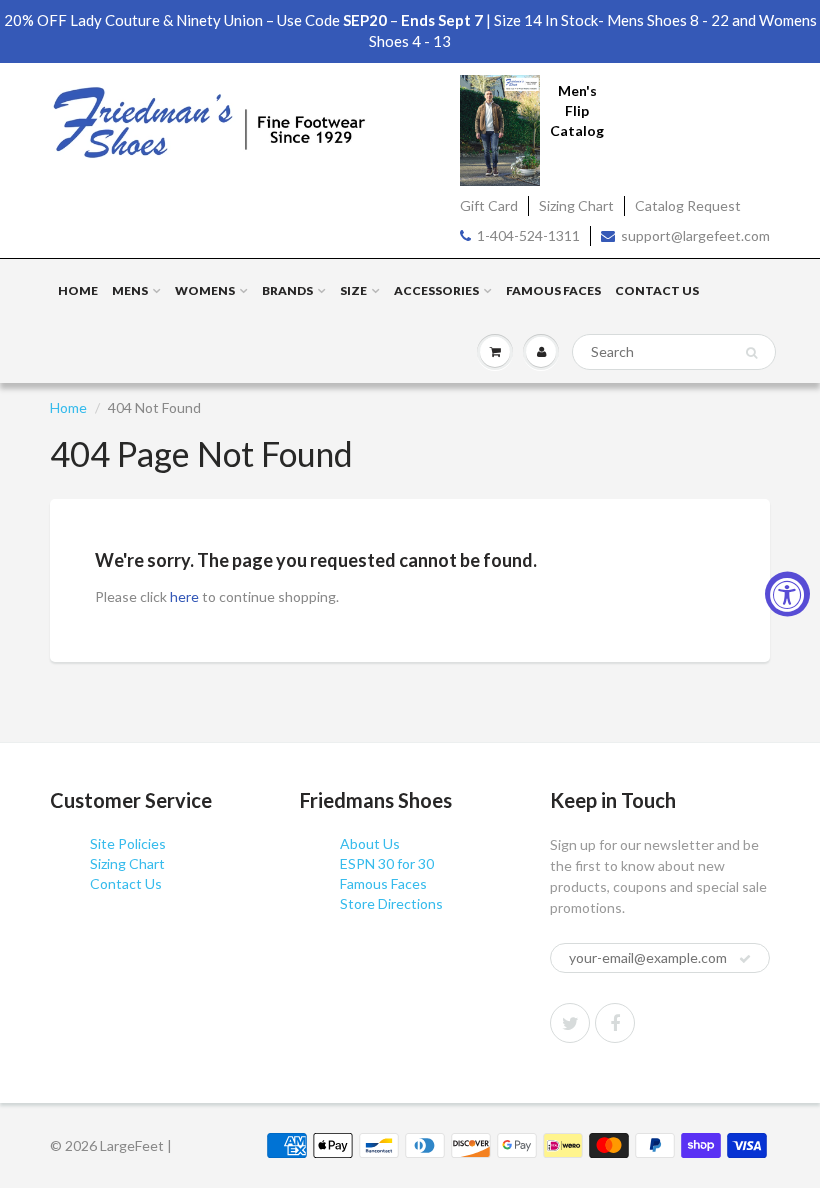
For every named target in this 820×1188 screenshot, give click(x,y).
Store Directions (391, 903)
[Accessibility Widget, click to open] (787, 594)
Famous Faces (553, 290)
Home (78, 290)
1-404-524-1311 (528, 235)
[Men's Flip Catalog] (500, 128)
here (184, 596)
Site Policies (128, 843)
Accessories (436, 290)
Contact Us (657, 290)
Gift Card (489, 205)
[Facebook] (615, 1023)
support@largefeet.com (695, 235)
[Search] (751, 353)
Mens (130, 290)
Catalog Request (688, 205)
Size (353, 290)
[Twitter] (570, 1023)
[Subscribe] (745, 959)
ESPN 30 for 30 (387, 863)
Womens (205, 290)
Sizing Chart (576, 205)
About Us (370, 843)
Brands (287, 290)
